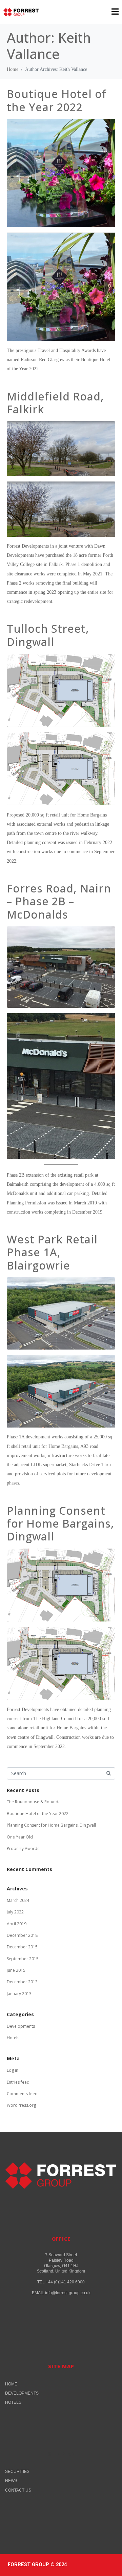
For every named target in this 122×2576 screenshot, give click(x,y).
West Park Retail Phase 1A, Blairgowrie (52, 1252)
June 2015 (16, 1970)
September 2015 (23, 1959)
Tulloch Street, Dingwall (48, 635)
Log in (13, 2070)
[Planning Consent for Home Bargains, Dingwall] (61, 1585)
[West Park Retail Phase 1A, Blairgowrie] (61, 1313)
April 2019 (17, 1924)
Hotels (13, 2038)
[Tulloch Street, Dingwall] (61, 690)
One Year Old (20, 1837)
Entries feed (18, 2082)
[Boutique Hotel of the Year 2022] (61, 173)
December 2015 (22, 1947)
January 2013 (19, 1994)
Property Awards (23, 1849)
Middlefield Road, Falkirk (55, 403)
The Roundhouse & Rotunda (34, 1802)
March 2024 (18, 1900)
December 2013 (22, 1982)
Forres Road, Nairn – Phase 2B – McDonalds (59, 901)
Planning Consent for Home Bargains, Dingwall (60, 1523)
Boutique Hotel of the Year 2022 (57, 100)
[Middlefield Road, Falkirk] (61, 448)
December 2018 (22, 1935)
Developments (21, 2026)
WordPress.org (21, 2105)
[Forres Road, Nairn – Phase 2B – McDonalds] (61, 966)
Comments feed (22, 2094)
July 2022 (15, 1912)
